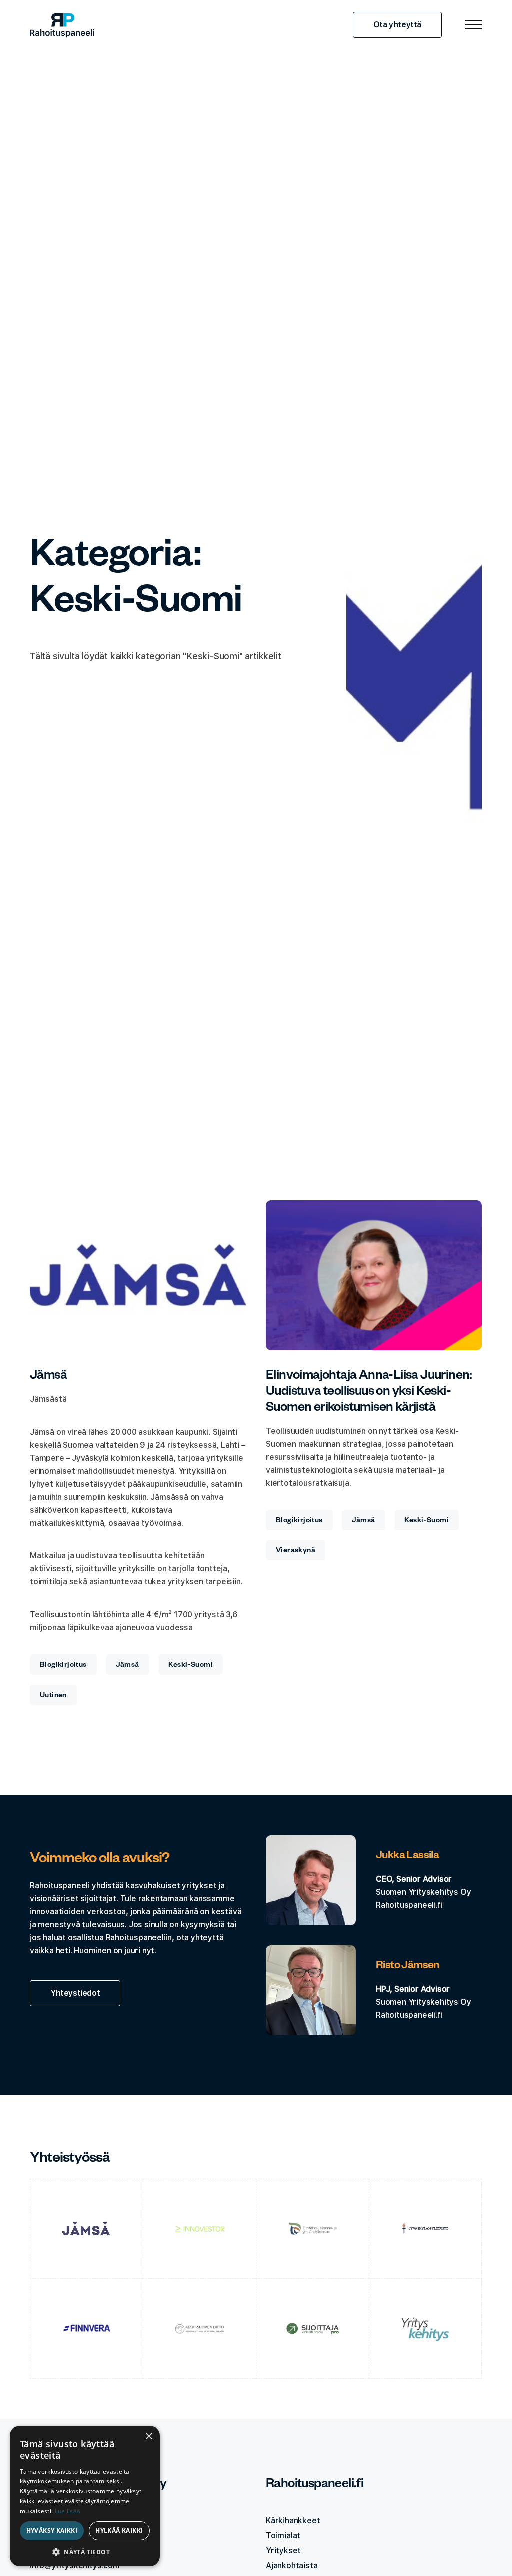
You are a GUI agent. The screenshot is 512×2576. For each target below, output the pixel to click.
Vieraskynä (296, 1551)
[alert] (85, 2496)
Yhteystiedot (75, 1993)
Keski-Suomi (191, 1666)
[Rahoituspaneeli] (62, 25)
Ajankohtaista (292, 2565)
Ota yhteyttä (397, 25)
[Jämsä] (138, 1275)
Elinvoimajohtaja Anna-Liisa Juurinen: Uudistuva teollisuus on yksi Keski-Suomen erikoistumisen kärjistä (369, 1393)
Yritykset (283, 2550)
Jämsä (48, 1377)
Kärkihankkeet (293, 2520)
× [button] (149, 2436)
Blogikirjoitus (63, 1666)
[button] (85, 2551)
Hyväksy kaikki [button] (52, 2530)
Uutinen (53, 1696)
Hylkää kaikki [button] (119, 2530)
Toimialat (283, 2535)
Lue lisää (68, 2511)
